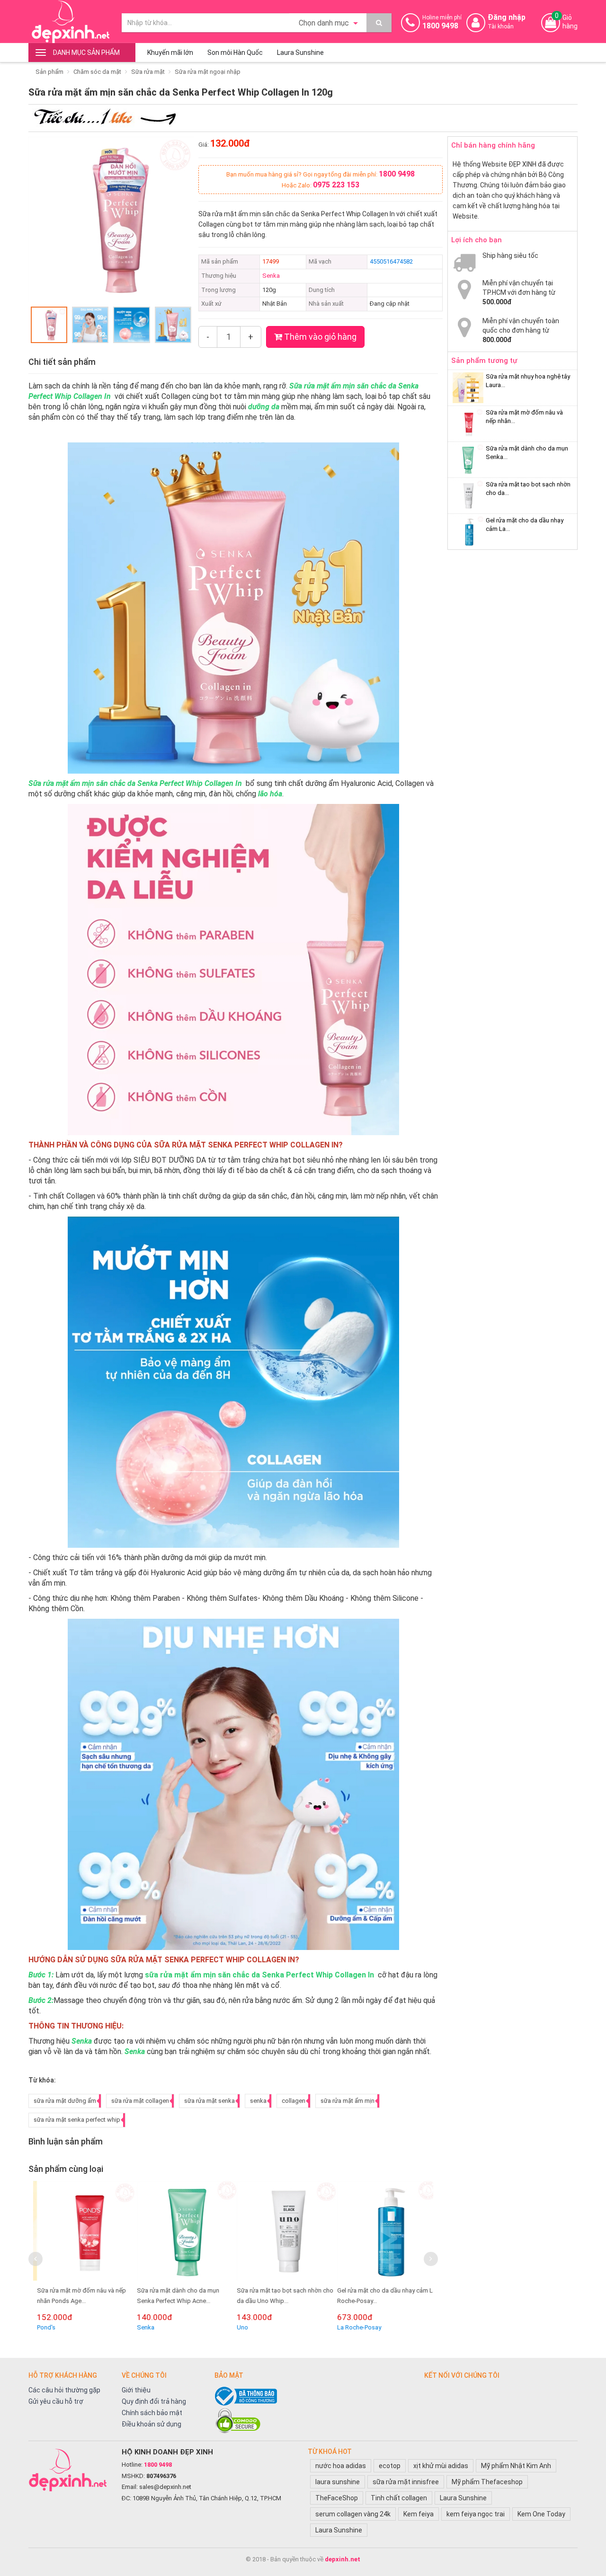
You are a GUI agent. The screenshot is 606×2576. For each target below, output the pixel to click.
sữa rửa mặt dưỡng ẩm (65, 2101)
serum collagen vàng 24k (353, 2514)
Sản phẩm (49, 72)
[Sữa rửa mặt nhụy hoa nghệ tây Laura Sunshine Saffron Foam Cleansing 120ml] (468, 388)
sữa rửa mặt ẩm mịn (348, 2101)
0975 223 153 (336, 185)
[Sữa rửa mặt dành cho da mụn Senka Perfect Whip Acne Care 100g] (183, 2231)
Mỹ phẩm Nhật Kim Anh (516, 2466)
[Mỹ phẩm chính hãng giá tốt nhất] (70, 2470)
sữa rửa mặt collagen (140, 2101)
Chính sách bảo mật (152, 2413)
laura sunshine (338, 2482)
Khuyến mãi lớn (170, 53)
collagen (294, 2101)
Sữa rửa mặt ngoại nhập (208, 72)
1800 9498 (397, 174)
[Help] (379, 23)
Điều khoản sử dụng (151, 2424)
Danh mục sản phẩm (86, 53)
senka (258, 2101)
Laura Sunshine (300, 53)
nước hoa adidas (341, 2466)
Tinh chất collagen (399, 2498)
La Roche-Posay (356, 2327)
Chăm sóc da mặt (97, 72)
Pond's (43, 2327)
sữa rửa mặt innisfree (406, 2482)
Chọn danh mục (325, 23)
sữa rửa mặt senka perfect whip (77, 2120)
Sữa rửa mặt (148, 72)
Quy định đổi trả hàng (154, 2401)
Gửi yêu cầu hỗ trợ (56, 2401)
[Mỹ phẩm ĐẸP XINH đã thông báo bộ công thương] (315, 2396)
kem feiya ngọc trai (476, 2514)
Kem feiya (419, 2514)
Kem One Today (541, 2514)
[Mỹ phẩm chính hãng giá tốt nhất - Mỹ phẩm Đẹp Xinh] (70, 22)
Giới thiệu (136, 2390)
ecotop (390, 2466)
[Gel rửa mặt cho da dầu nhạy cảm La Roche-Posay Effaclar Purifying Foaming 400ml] (384, 2231)
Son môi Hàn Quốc (235, 53)
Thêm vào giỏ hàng (319, 337)
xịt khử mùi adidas (441, 2466)
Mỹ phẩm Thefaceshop (487, 2482)
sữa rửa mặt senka (209, 2101)
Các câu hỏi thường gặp (64, 2390)
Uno (239, 2327)
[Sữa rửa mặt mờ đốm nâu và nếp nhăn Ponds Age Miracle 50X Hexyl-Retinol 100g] (84, 2231)
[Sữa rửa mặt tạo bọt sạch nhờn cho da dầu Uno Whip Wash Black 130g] (283, 2231)
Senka (271, 276)
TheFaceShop (337, 2498)
